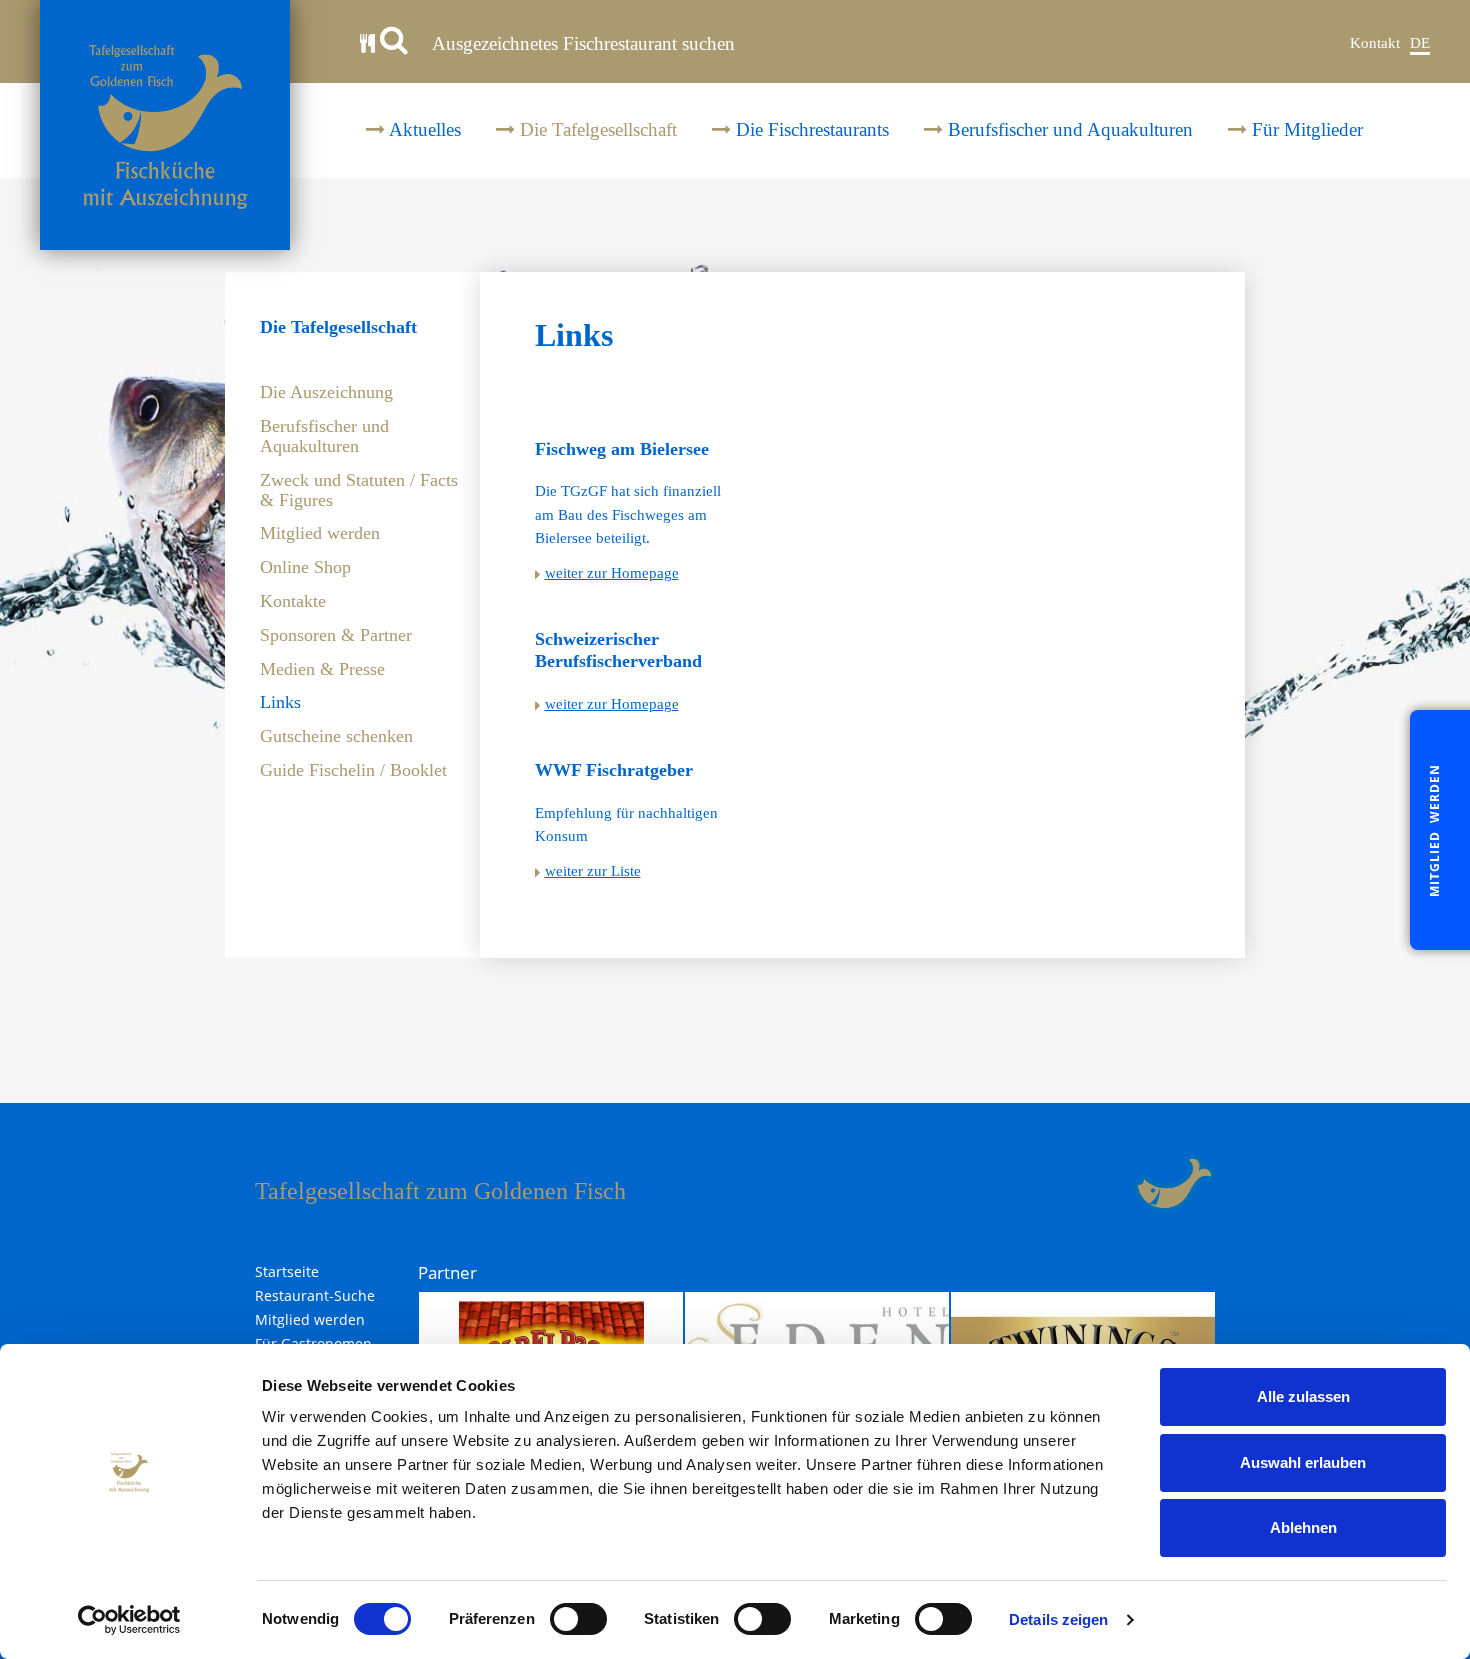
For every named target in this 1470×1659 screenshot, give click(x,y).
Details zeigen (1058, 1619)
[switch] (578, 1619)
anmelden (1110, 1183)
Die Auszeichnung (326, 392)
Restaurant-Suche (315, 1296)
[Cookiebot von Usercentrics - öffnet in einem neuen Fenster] (129, 1620)
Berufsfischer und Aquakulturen (1068, 129)
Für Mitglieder (1305, 129)
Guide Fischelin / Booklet (353, 770)
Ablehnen (1303, 1527)
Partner (447, 1272)
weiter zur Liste (593, 871)
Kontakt (1375, 43)
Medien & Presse (322, 669)
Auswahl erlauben (1303, 1462)
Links (280, 702)
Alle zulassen (1303, 1396)
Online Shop (305, 567)
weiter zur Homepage (612, 573)
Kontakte (293, 601)
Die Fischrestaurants (810, 129)
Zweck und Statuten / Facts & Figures (359, 490)
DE (1420, 43)
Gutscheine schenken (336, 736)
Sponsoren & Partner (336, 635)
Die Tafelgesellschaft (596, 129)
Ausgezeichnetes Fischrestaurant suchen (581, 43)
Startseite (287, 1272)
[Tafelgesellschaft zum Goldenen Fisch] (165, 125)
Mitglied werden (320, 533)
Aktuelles (423, 129)
